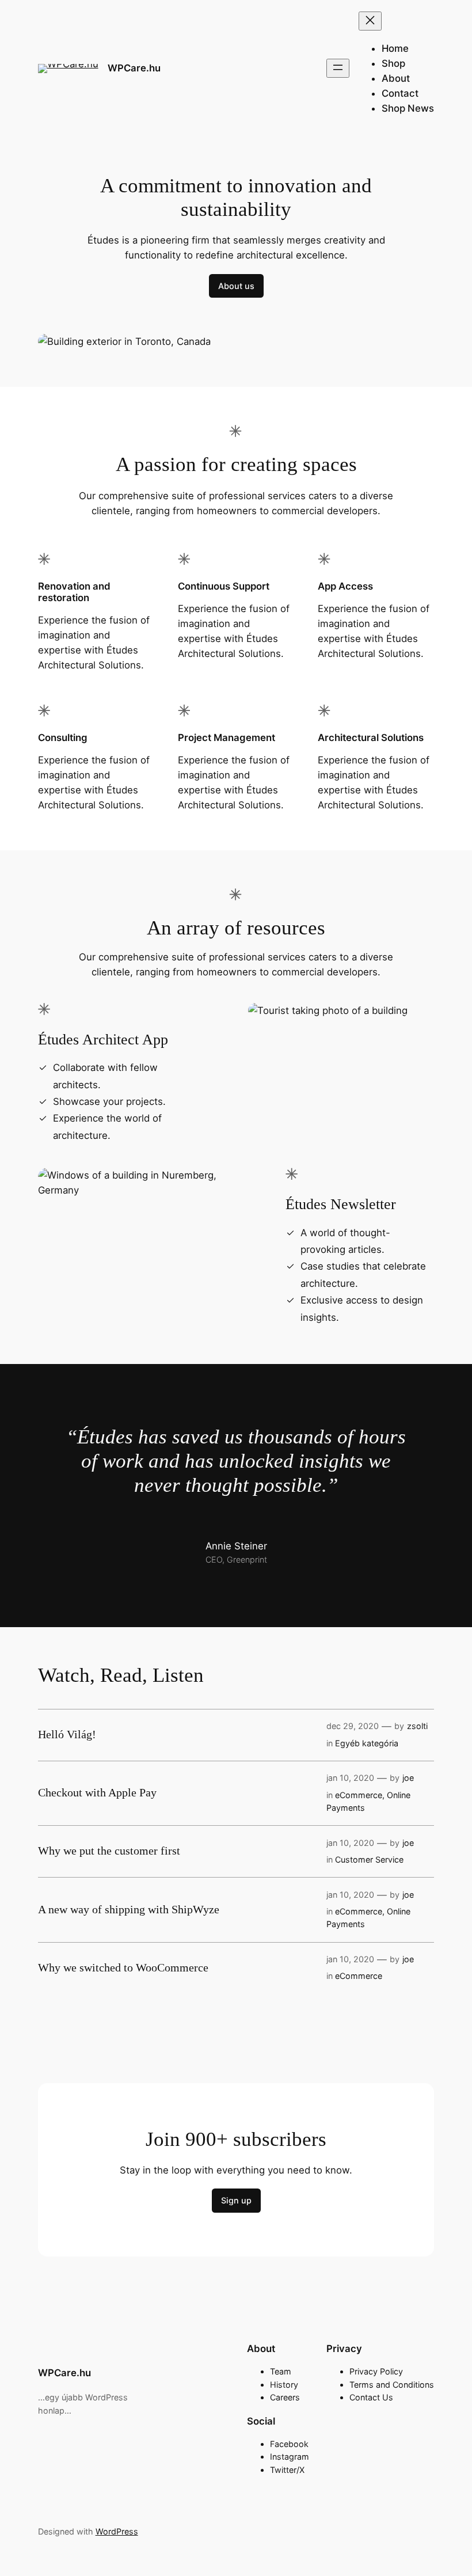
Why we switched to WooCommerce (123, 1967)
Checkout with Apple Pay (97, 1792)
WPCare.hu (134, 68)
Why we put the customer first (109, 1851)
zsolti (417, 1726)
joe (408, 1778)
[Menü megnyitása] (338, 68)
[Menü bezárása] (370, 21)
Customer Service (369, 1859)
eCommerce (359, 1795)
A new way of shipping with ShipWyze (129, 1909)
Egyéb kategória (367, 1743)
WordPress (117, 2531)
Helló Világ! (67, 1734)
